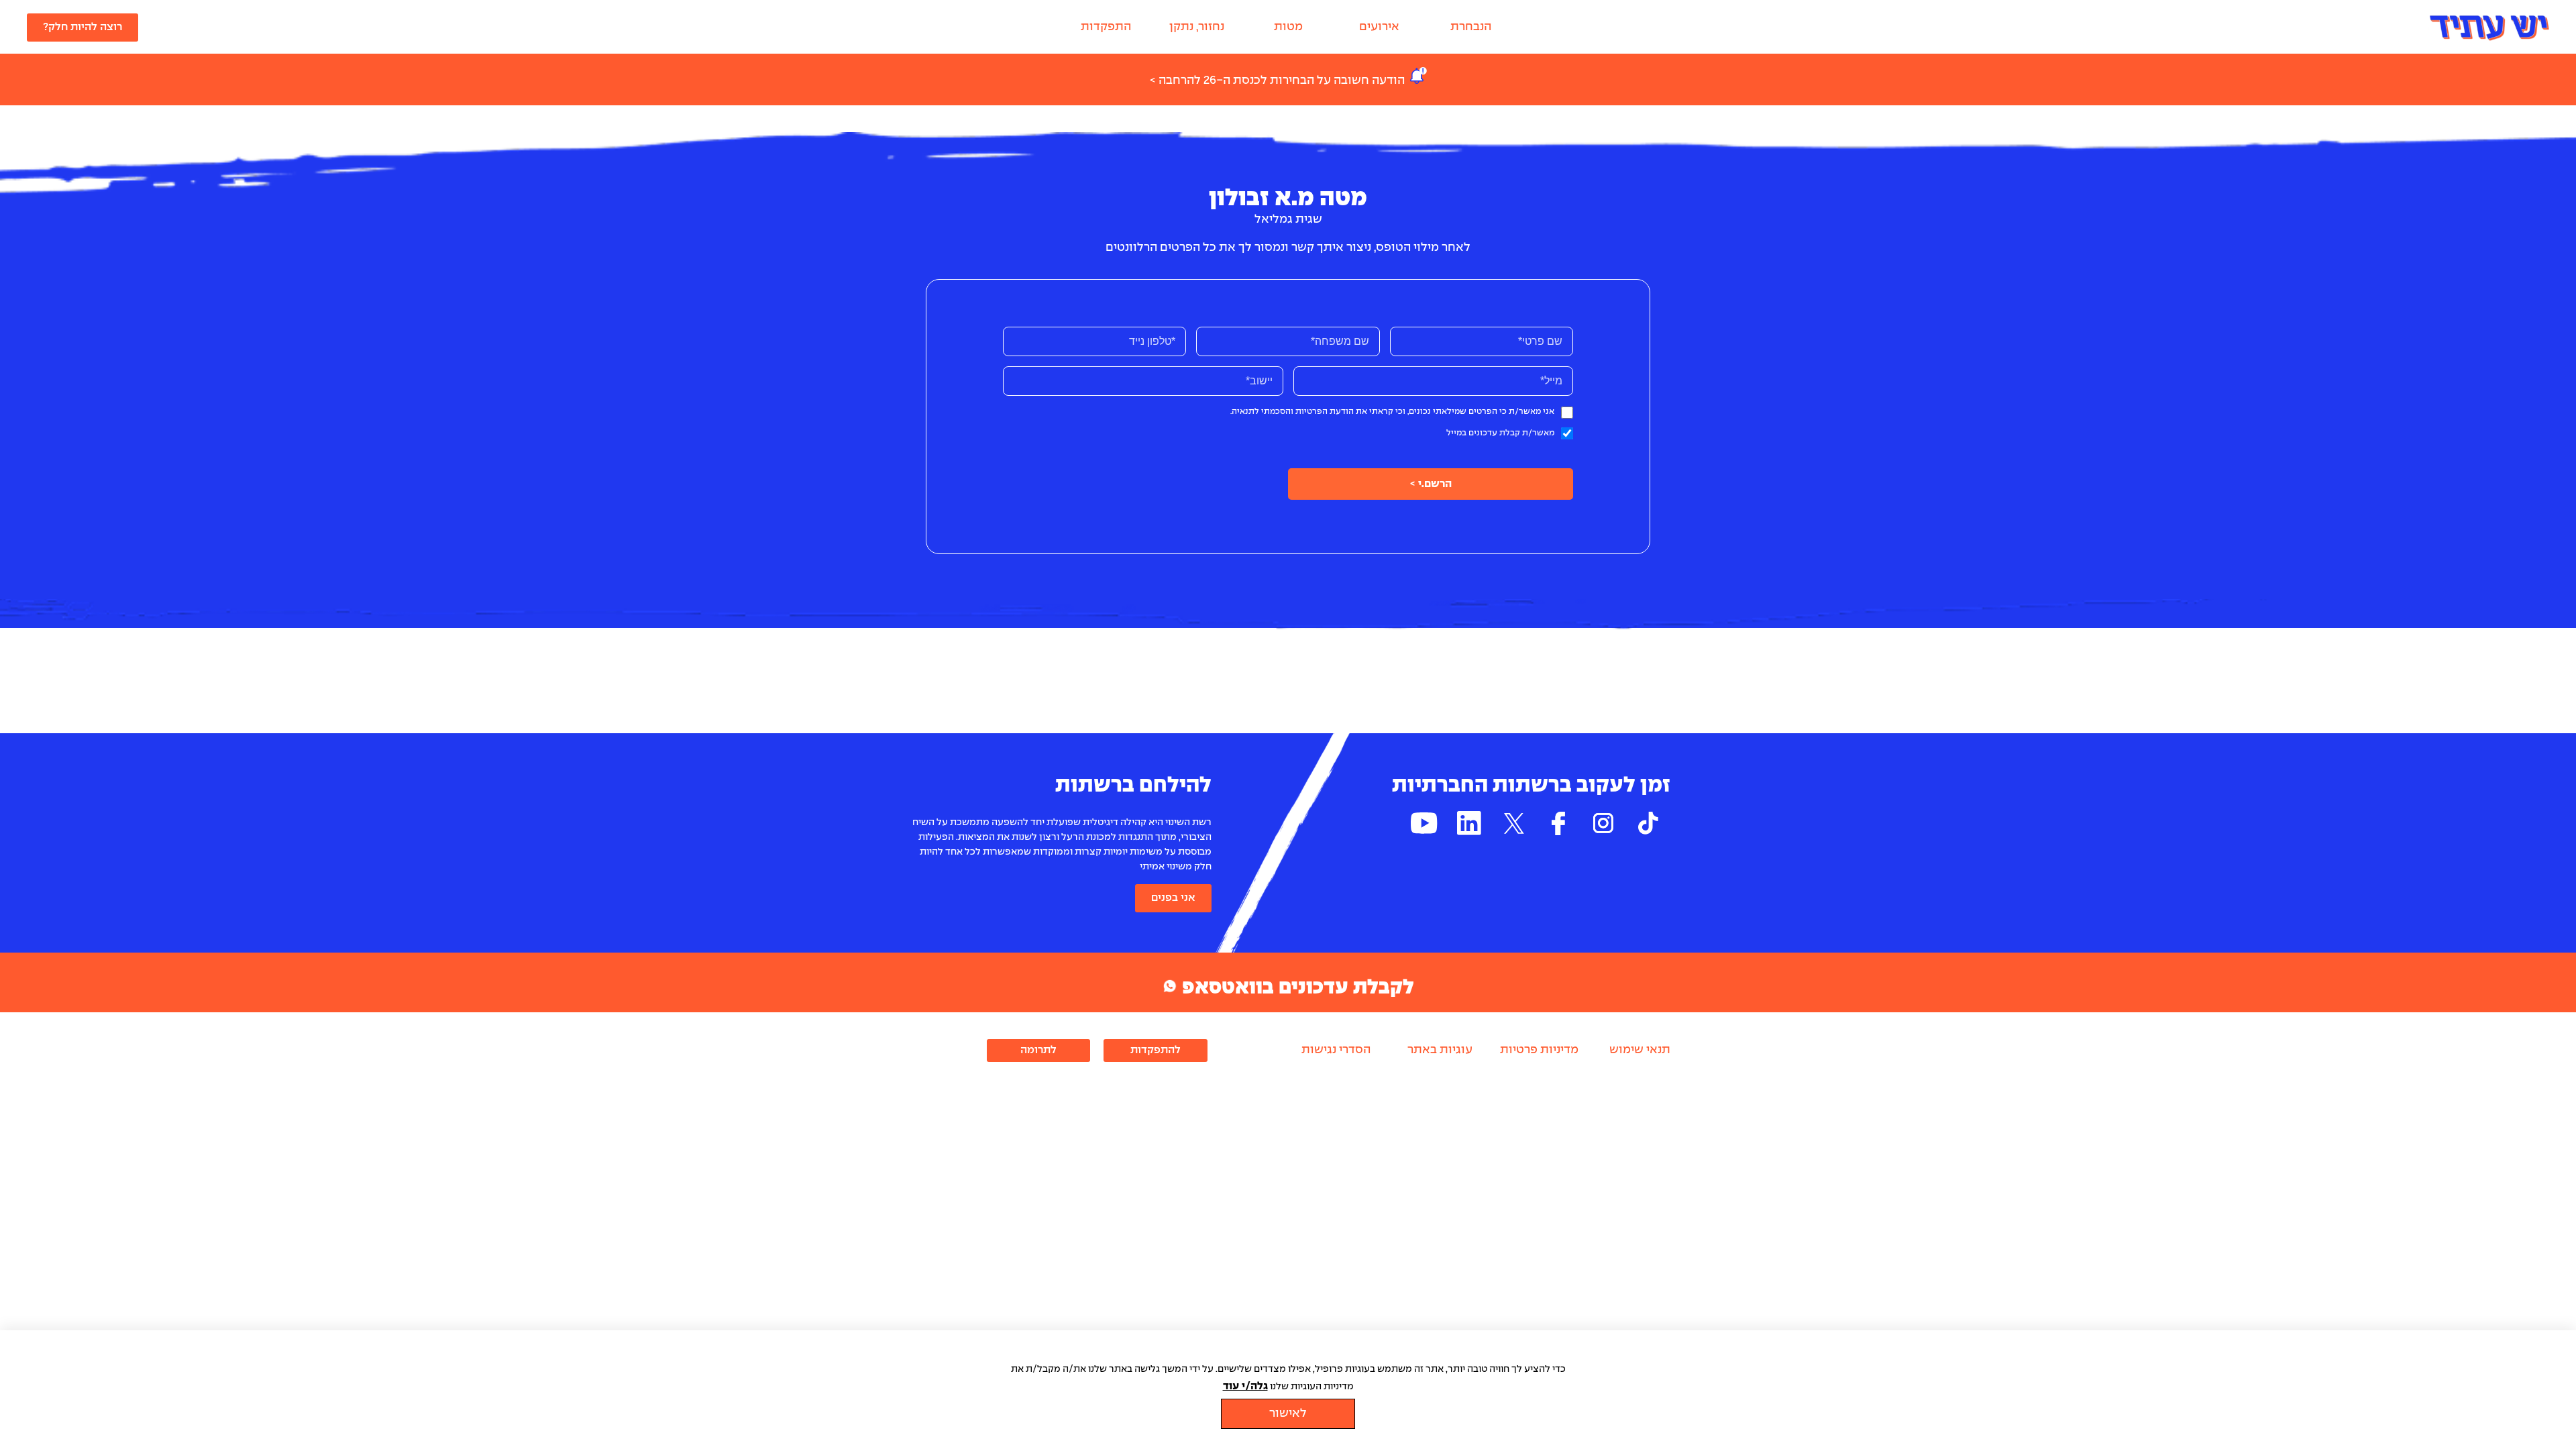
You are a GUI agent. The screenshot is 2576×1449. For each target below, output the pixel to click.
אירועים (1379, 27)
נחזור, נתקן (1197, 27)
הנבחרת (1471, 27)
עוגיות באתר (1440, 1050)
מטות (1288, 27)
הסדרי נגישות (1336, 1050)
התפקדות (1106, 27)
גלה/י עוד (1245, 1386)
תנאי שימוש (1640, 1050)
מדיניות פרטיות (1539, 1050)
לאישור (1288, 1414)
